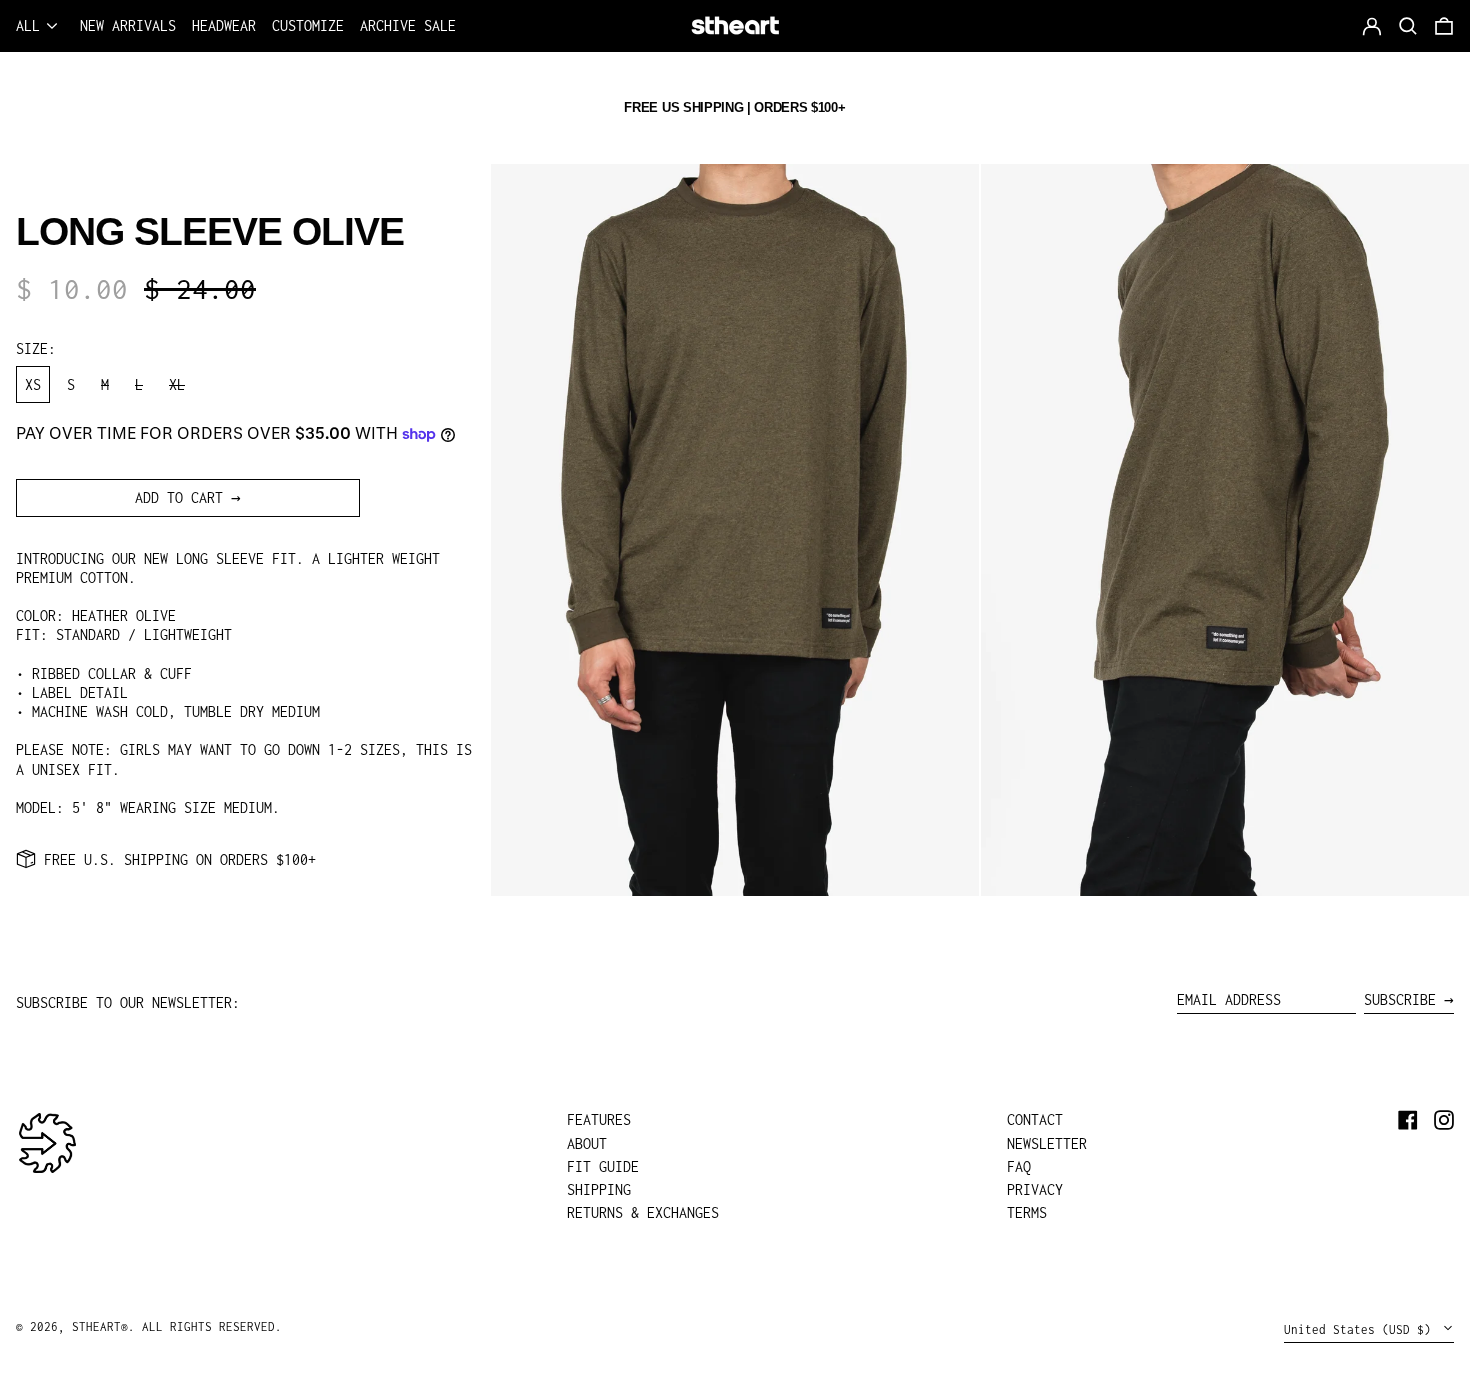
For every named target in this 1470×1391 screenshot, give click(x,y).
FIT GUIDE (603, 1166)
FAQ (1019, 1166)
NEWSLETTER (1047, 1143)
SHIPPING (599, 1189)
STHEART (96, 1326)
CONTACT (1035, 1119)
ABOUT (587, 1143)
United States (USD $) (1361, 1329)
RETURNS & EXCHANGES (643, 1212)
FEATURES (599, 1119)
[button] (1444, 26)
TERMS (1027, 1212)
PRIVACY (1035, 1189)
